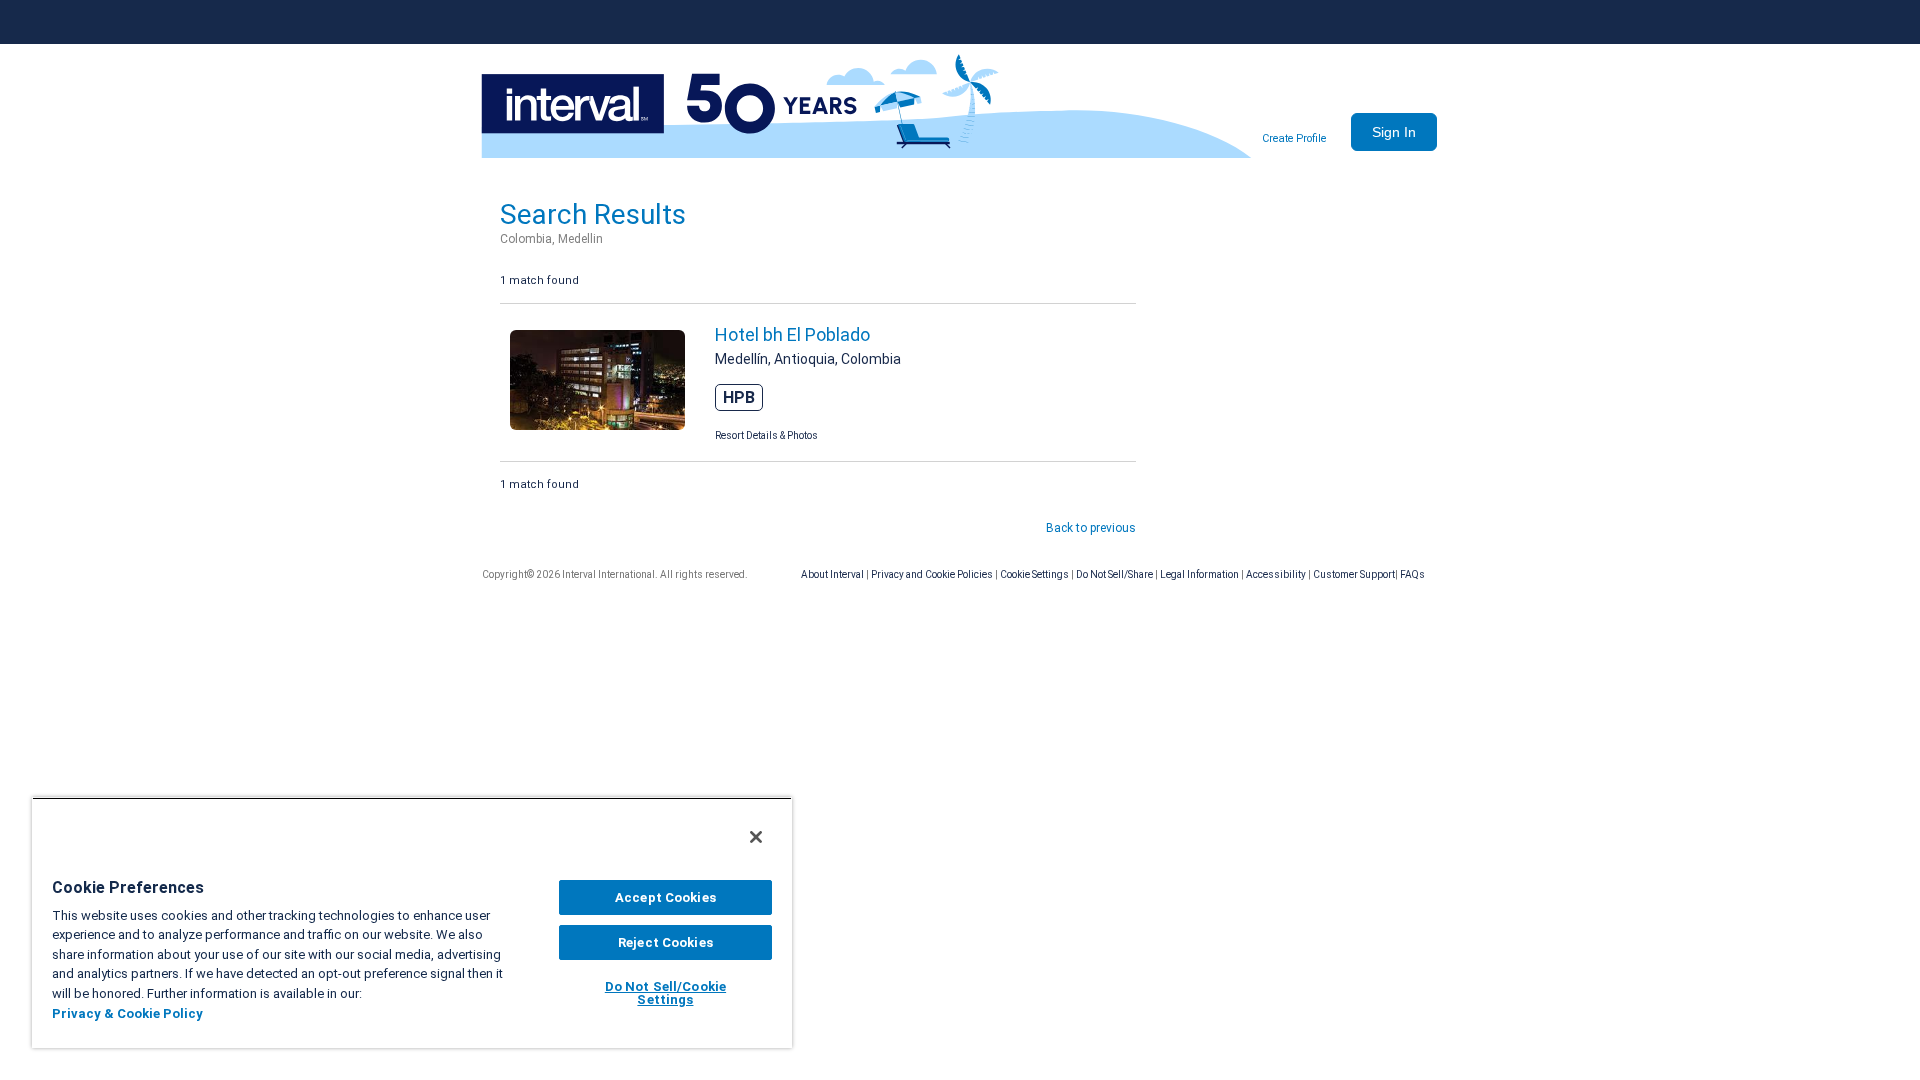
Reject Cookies (665, 942)
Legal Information (1199, 574)
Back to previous (1091, 528)
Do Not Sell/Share (1114, 574)
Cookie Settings (1034, 574)
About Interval (832, 574)
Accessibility (1276, 574)
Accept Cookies (665, 897)
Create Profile (1294, 138)
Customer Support (1354, 574)
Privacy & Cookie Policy (127, 1013)
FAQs (1412, 574)
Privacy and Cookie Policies (932, 574)
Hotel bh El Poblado (792, 334)
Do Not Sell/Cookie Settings (665, 993)
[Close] (756, 837)
